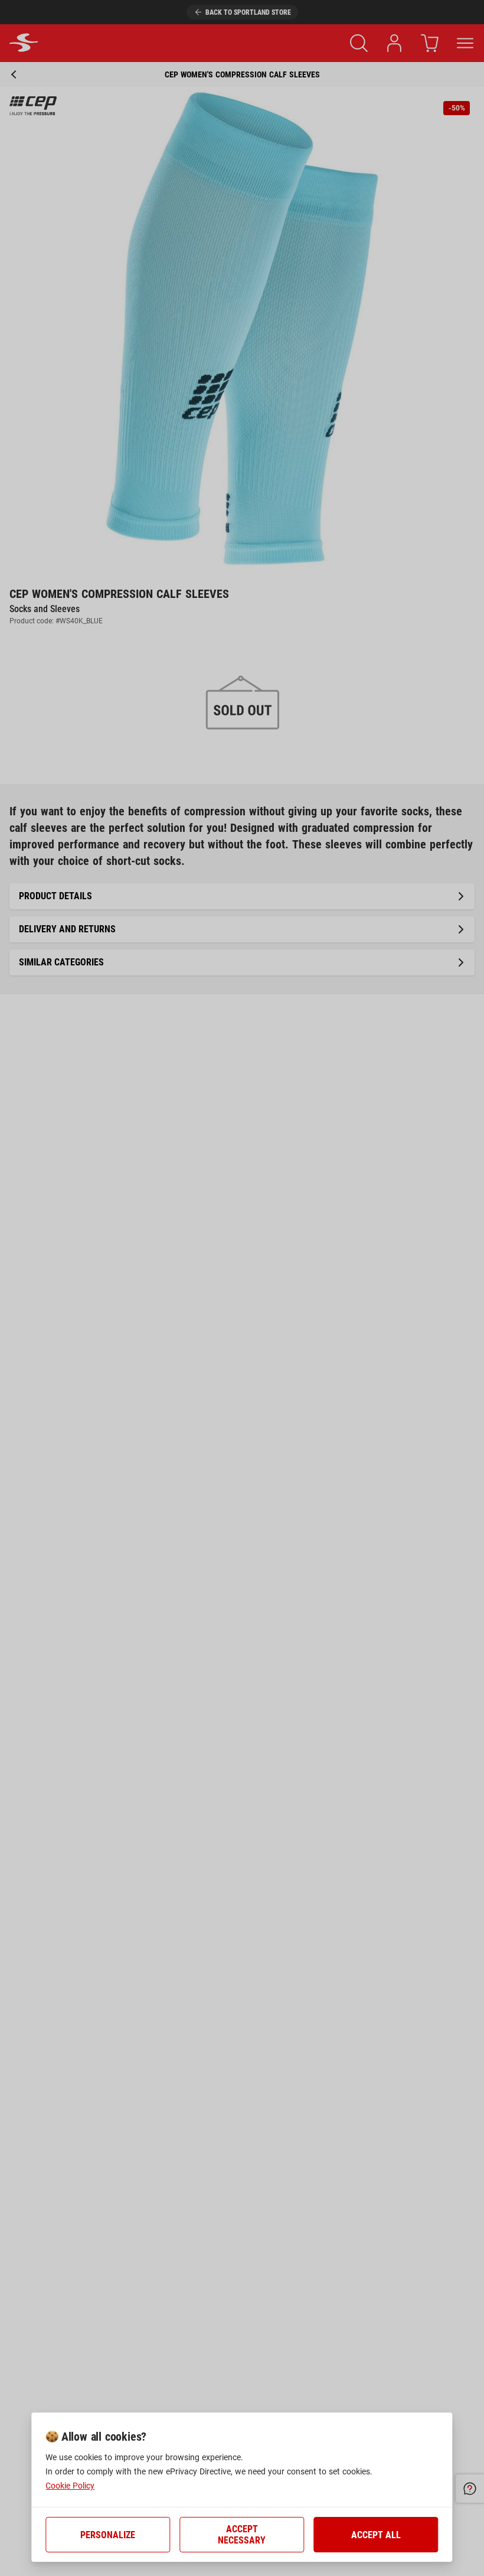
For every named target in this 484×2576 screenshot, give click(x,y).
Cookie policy (70, 2486)
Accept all (376, 2535)
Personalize (108, 2535)
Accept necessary (242, 2535)
